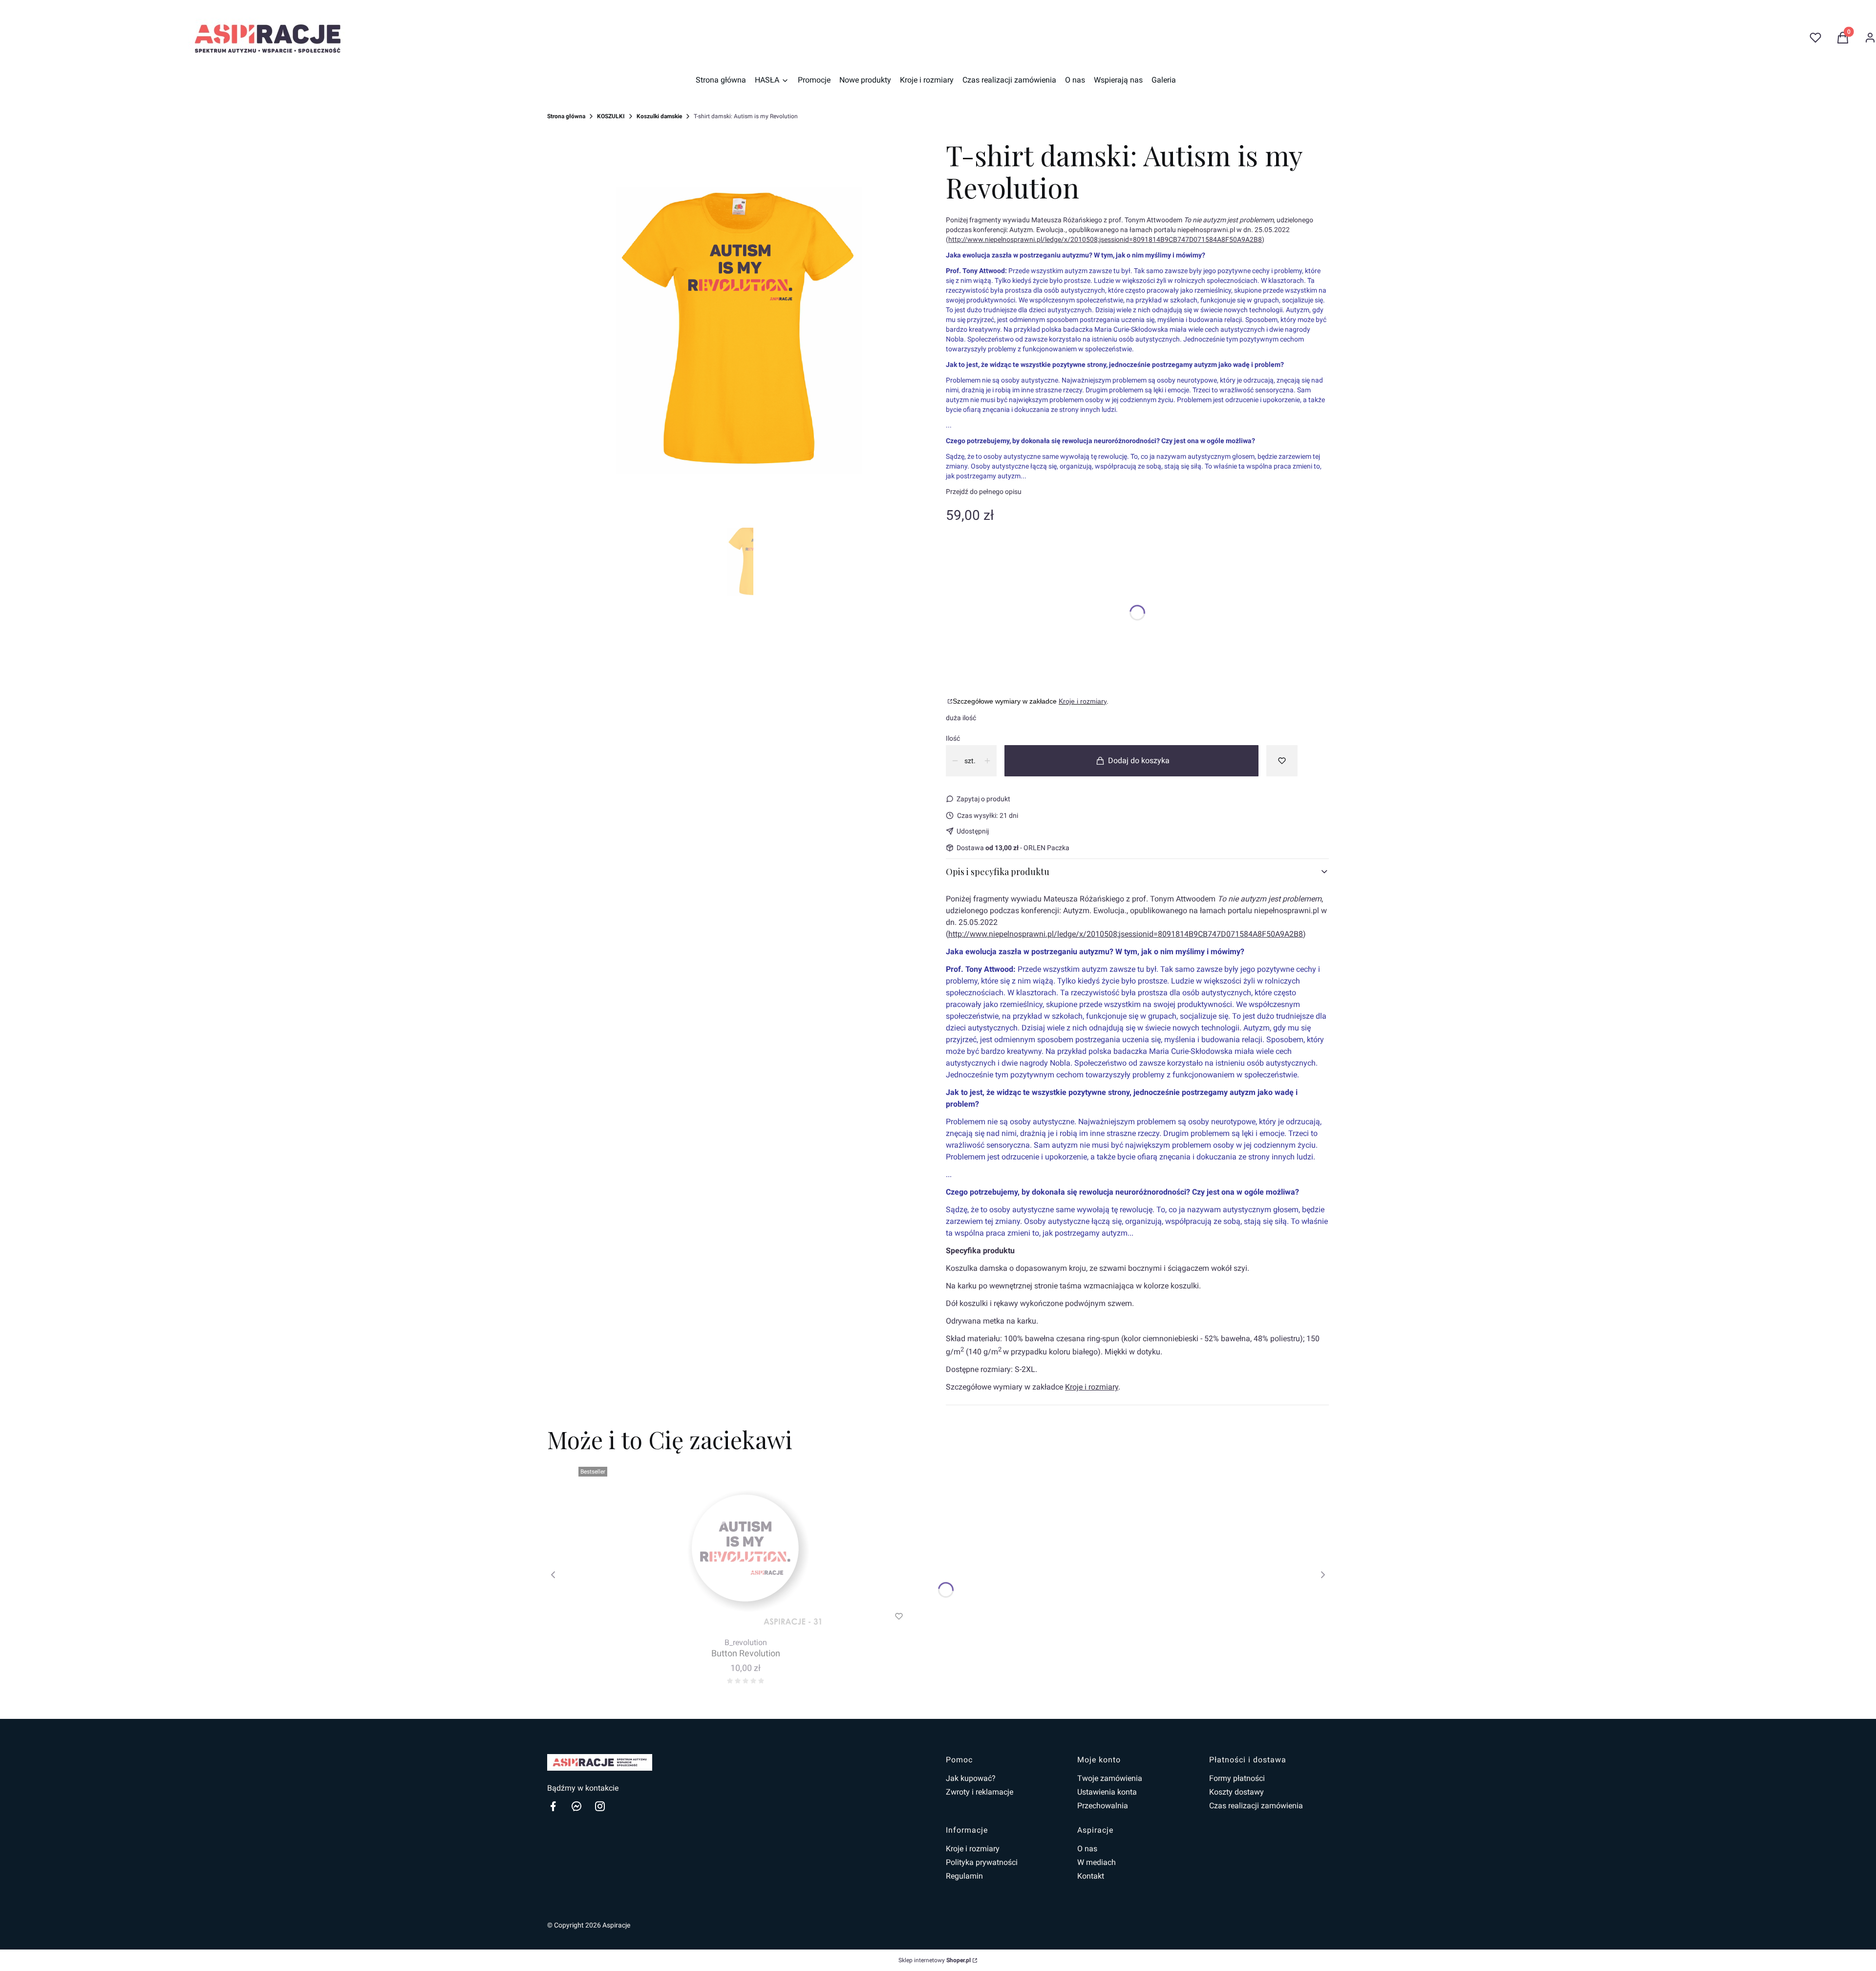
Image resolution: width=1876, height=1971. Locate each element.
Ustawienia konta (1107, 1792)
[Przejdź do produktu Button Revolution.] (746, 1548)
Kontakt (1091, 1876)
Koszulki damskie (659, 116)
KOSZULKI (611, 116)
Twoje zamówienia (1110, 1778)
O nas (1087, 1849)
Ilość (953, 738)
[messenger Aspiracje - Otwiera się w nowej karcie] (576, 1806)
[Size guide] (949, 701)
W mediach (1097, 1862)
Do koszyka (726, 1616)
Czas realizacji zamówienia (1256, 1806)
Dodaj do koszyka (1139, 761)
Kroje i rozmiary (1083, 701)
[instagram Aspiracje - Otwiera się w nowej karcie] (600, 1806)
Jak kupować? (971, 1778)
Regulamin (964, 1876)
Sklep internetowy (935, 1960)
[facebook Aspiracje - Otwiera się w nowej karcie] (553, 1806)
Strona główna (566, 116)
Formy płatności (1237, 1778)
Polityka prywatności (982, 1862)
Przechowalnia (1103, 1806)
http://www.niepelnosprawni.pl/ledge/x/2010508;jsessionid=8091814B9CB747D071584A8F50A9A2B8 (1105, 239)
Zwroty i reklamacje (980, 1792)
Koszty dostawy (1236, 1792)
